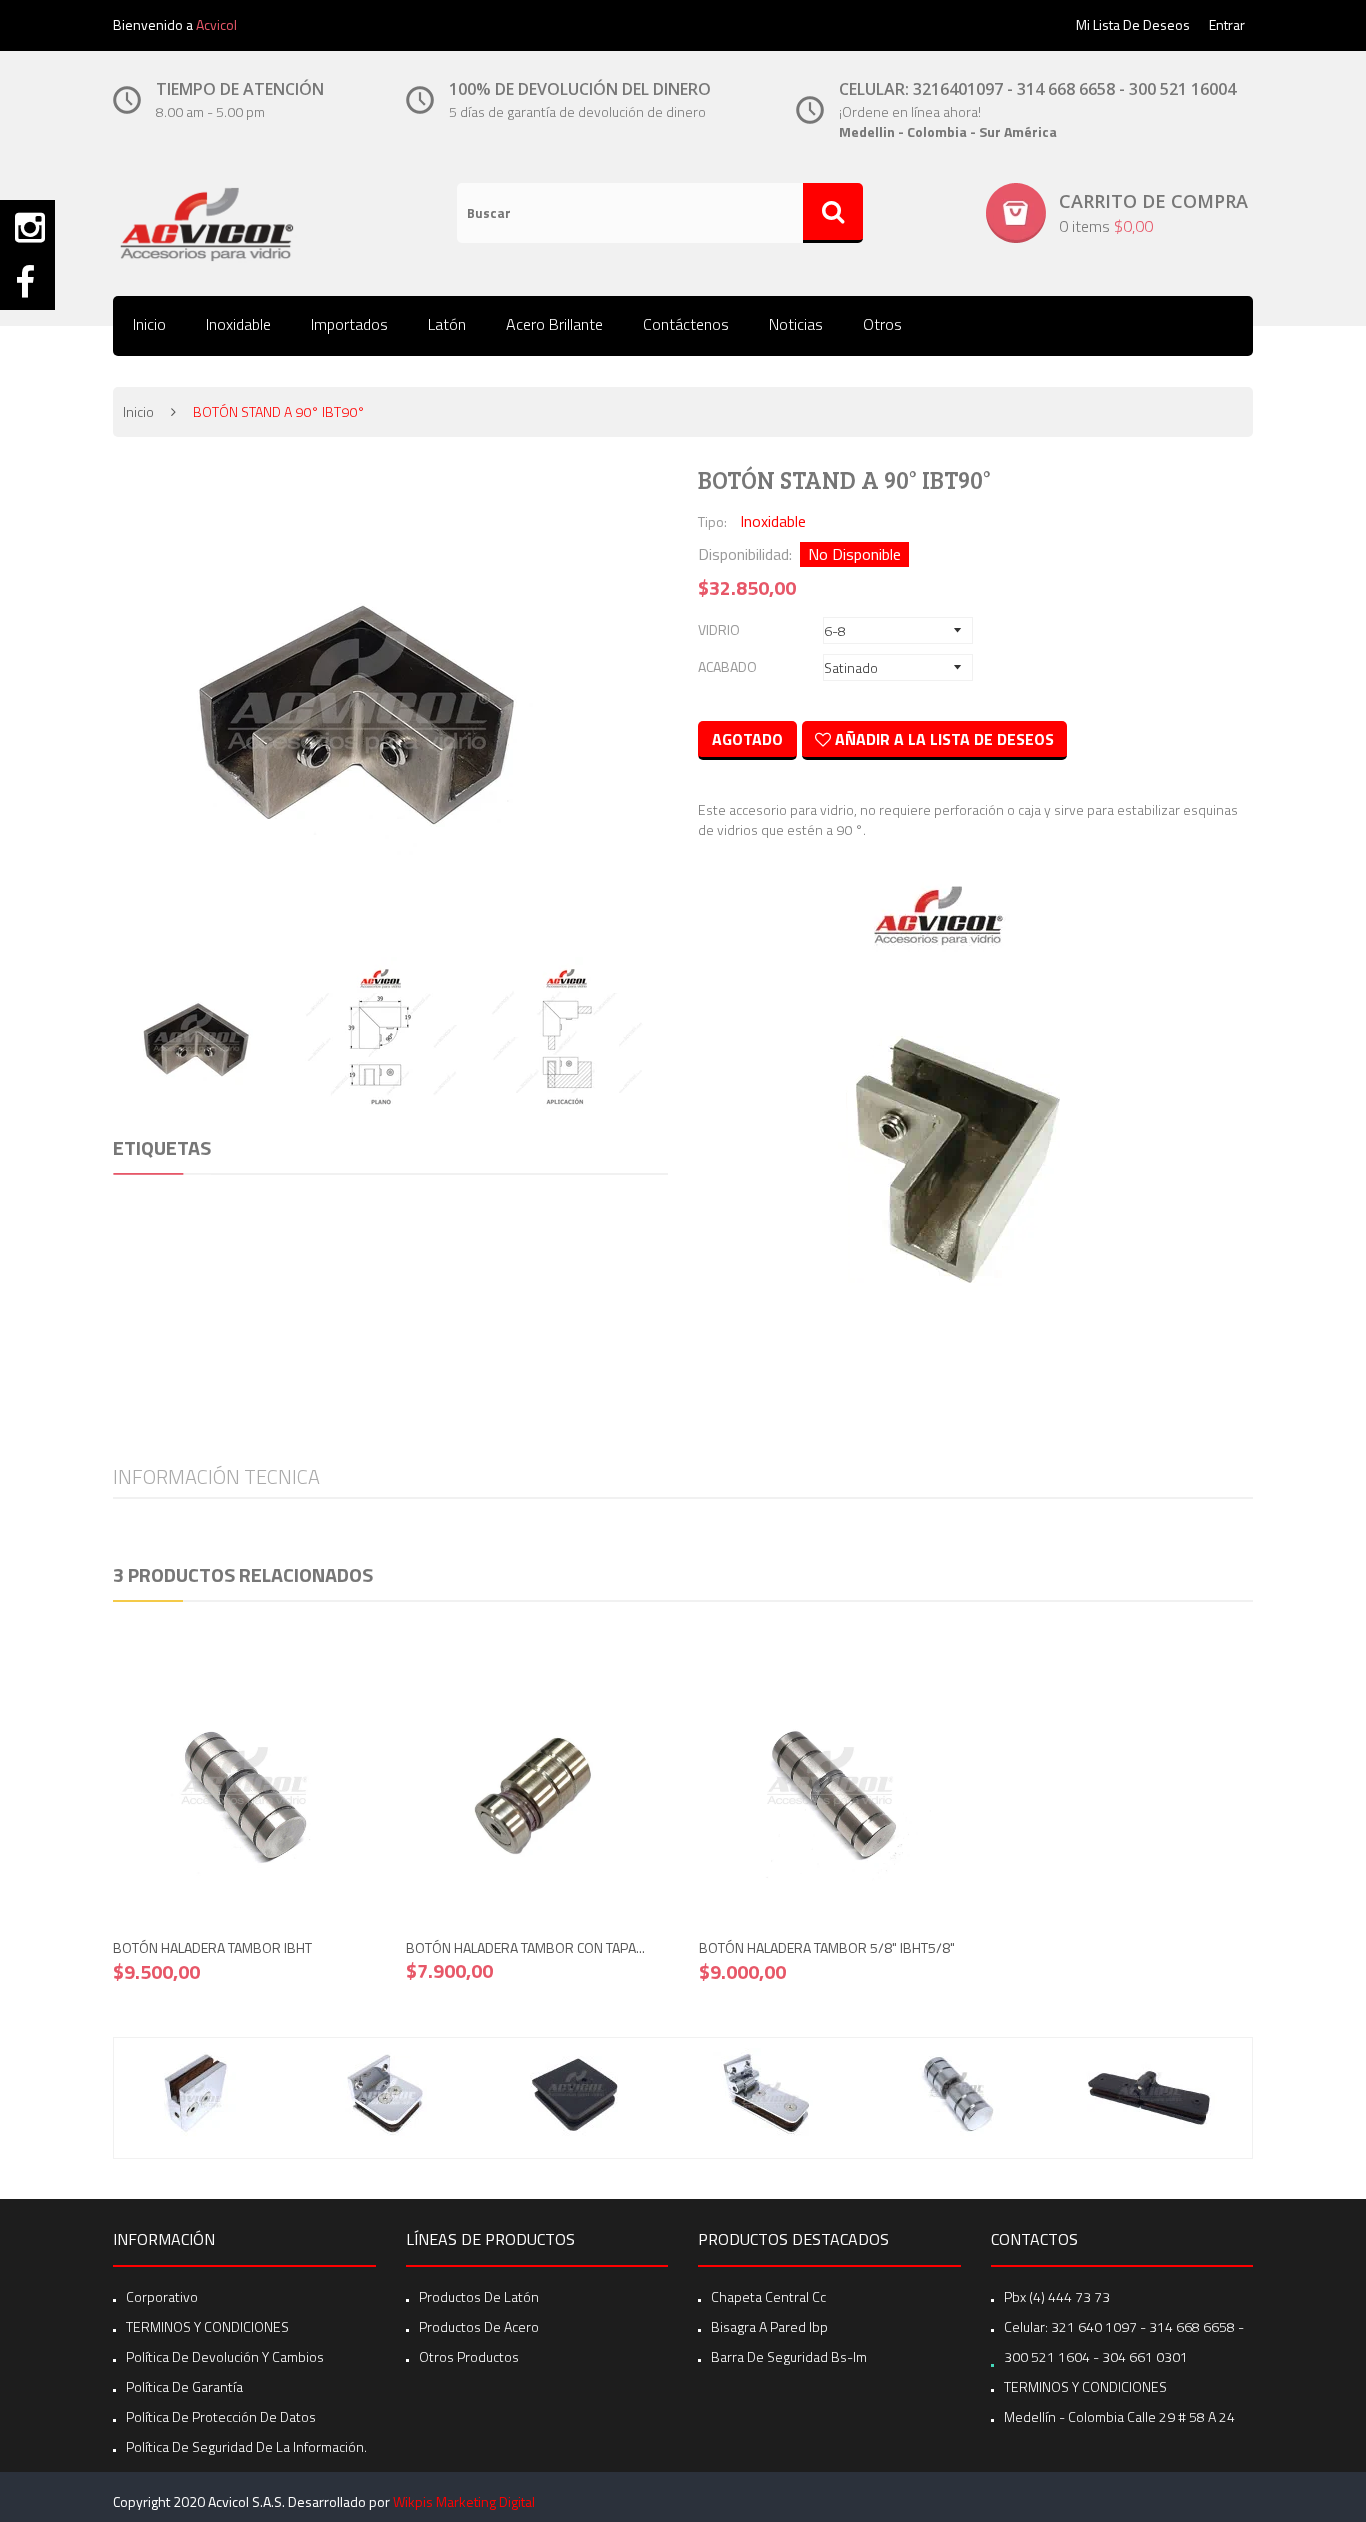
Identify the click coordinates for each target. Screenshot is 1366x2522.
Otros (882, 324)
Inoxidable (238, 324)
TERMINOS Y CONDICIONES (207, 2326)
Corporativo (162, 2296)
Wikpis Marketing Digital (464, 2501)
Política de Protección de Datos (221, 2416)
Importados (349, 324)
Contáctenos (686, 324)
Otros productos (469, 2356)
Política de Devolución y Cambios (225, 2356)
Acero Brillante (554, 324)
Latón (447, 324)
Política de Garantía (184, 2386)
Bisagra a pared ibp (769, 2326)
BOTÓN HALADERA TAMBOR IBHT (212, 1947)
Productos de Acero (479, 2326)
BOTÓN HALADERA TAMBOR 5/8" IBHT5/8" (827, 1947)
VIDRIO (719, 629)
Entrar (1227, 24)
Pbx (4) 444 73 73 (1057, 2296)
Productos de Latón (479, 2296)
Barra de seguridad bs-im (789, 2356)
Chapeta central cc (768, 2296)
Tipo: (712, 521)
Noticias (796, 324)
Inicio (149, 324)
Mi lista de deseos (1133, 24)
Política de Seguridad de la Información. (246, 2446)
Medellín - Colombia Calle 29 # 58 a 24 (1119, 2416)
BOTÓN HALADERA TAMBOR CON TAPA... (525, 1947)
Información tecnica (216, 1476)
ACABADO (727, 666)
